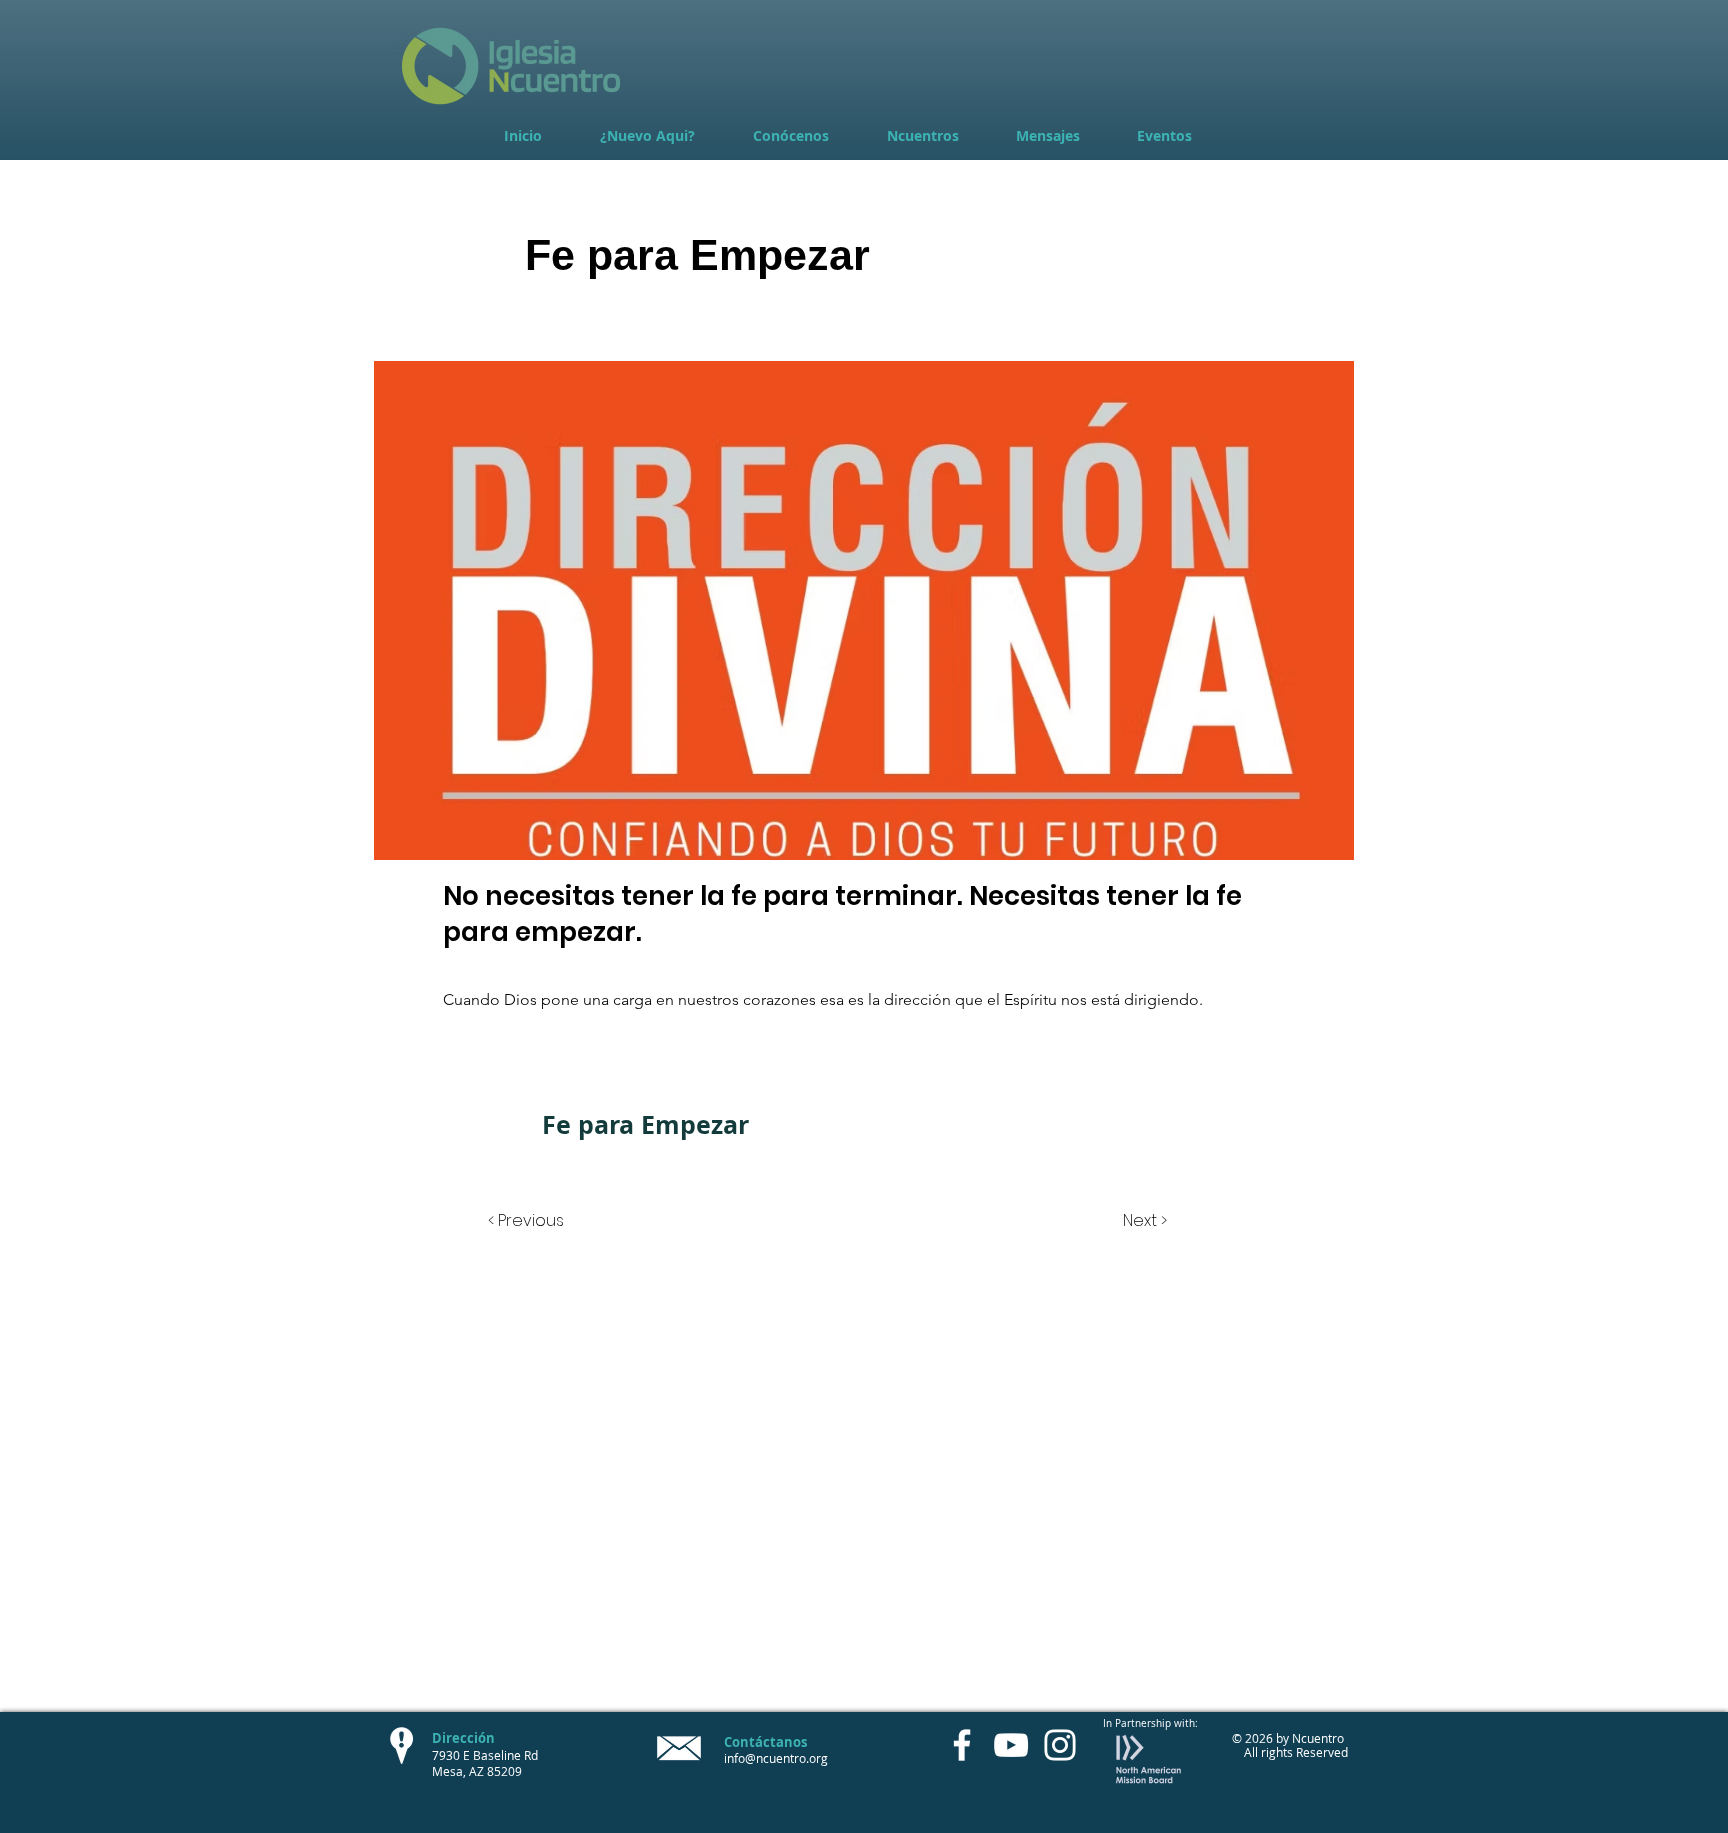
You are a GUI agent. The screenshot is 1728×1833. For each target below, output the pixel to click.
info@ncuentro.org (776, 1758)
